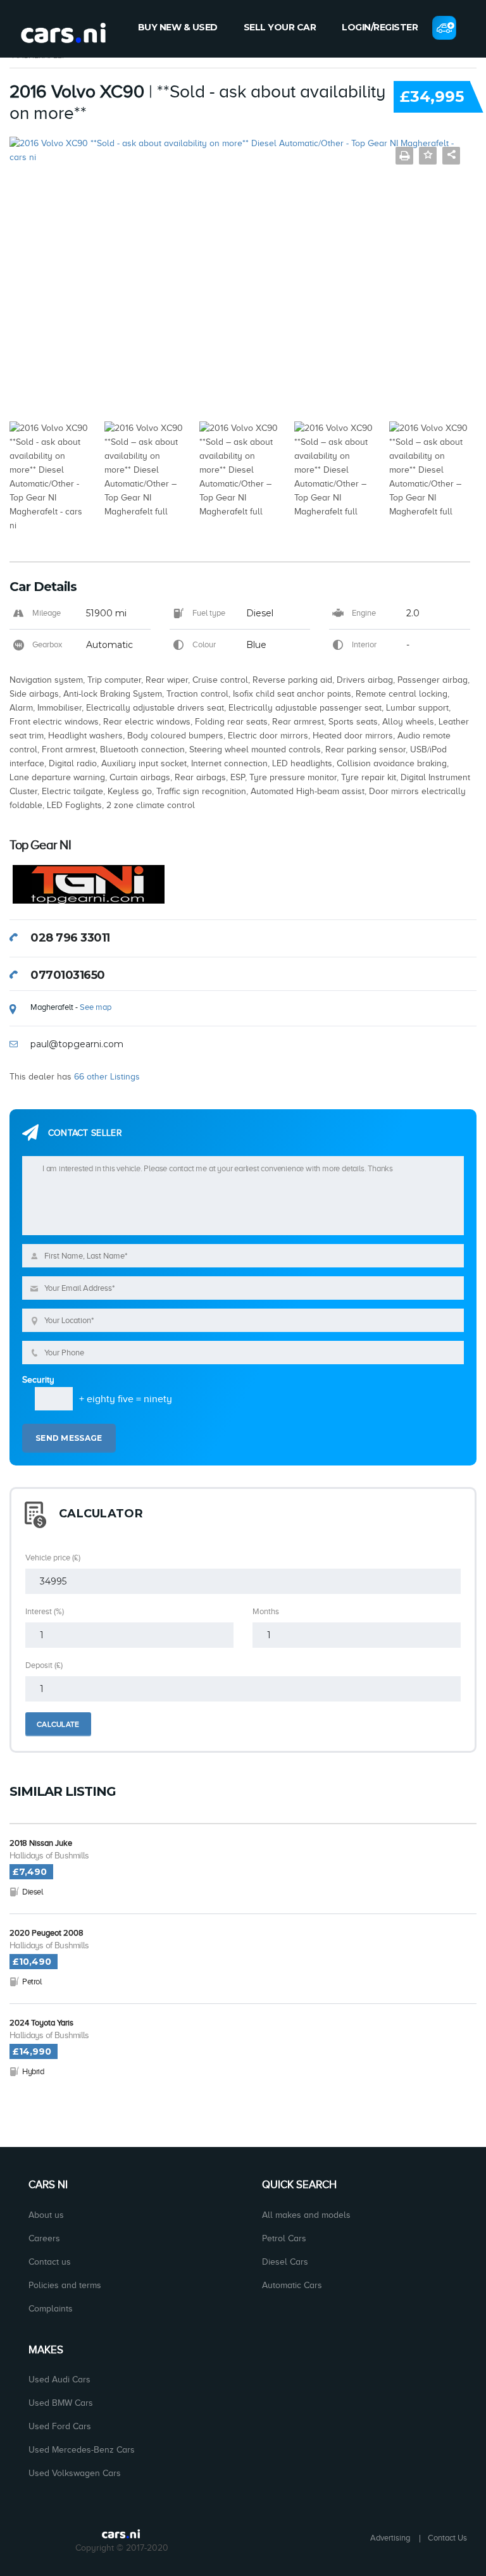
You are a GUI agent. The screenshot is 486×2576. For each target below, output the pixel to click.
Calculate (58, 1724)
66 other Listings (107, 1077)
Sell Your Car (280, 27)
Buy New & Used (178, 27)
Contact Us (447, 2538)
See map (96, 1007)
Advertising (390, 2538)
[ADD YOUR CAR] (444, 28)
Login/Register (380, 27)
